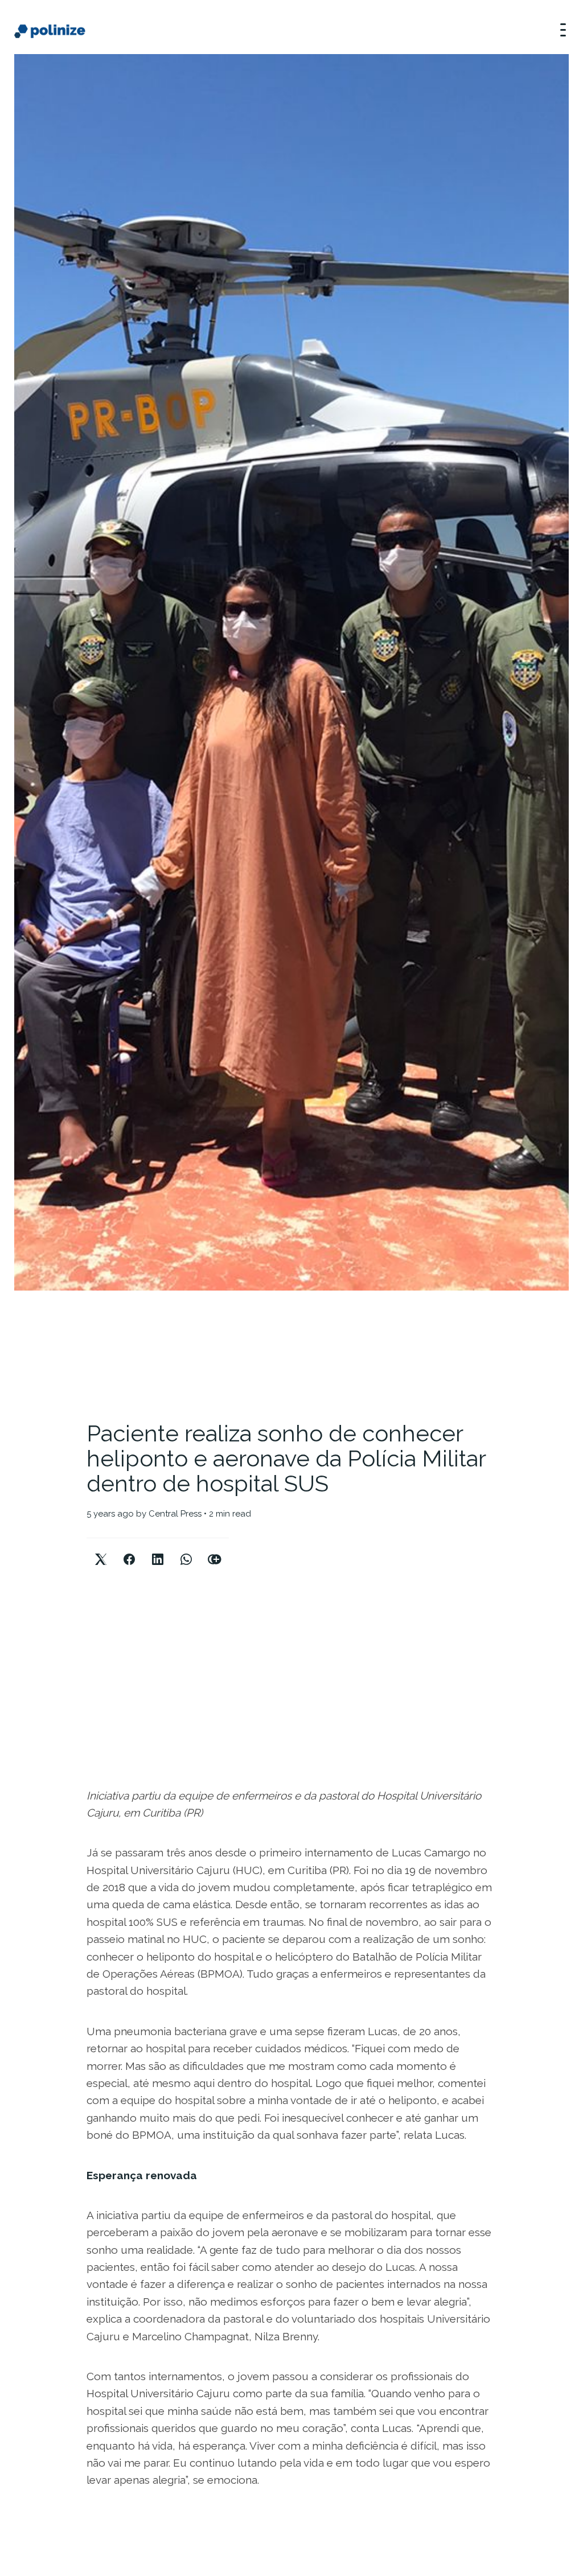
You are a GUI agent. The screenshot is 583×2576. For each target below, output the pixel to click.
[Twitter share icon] (101, 1550)
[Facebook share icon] (129, 1550)
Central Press (175, 1514)
